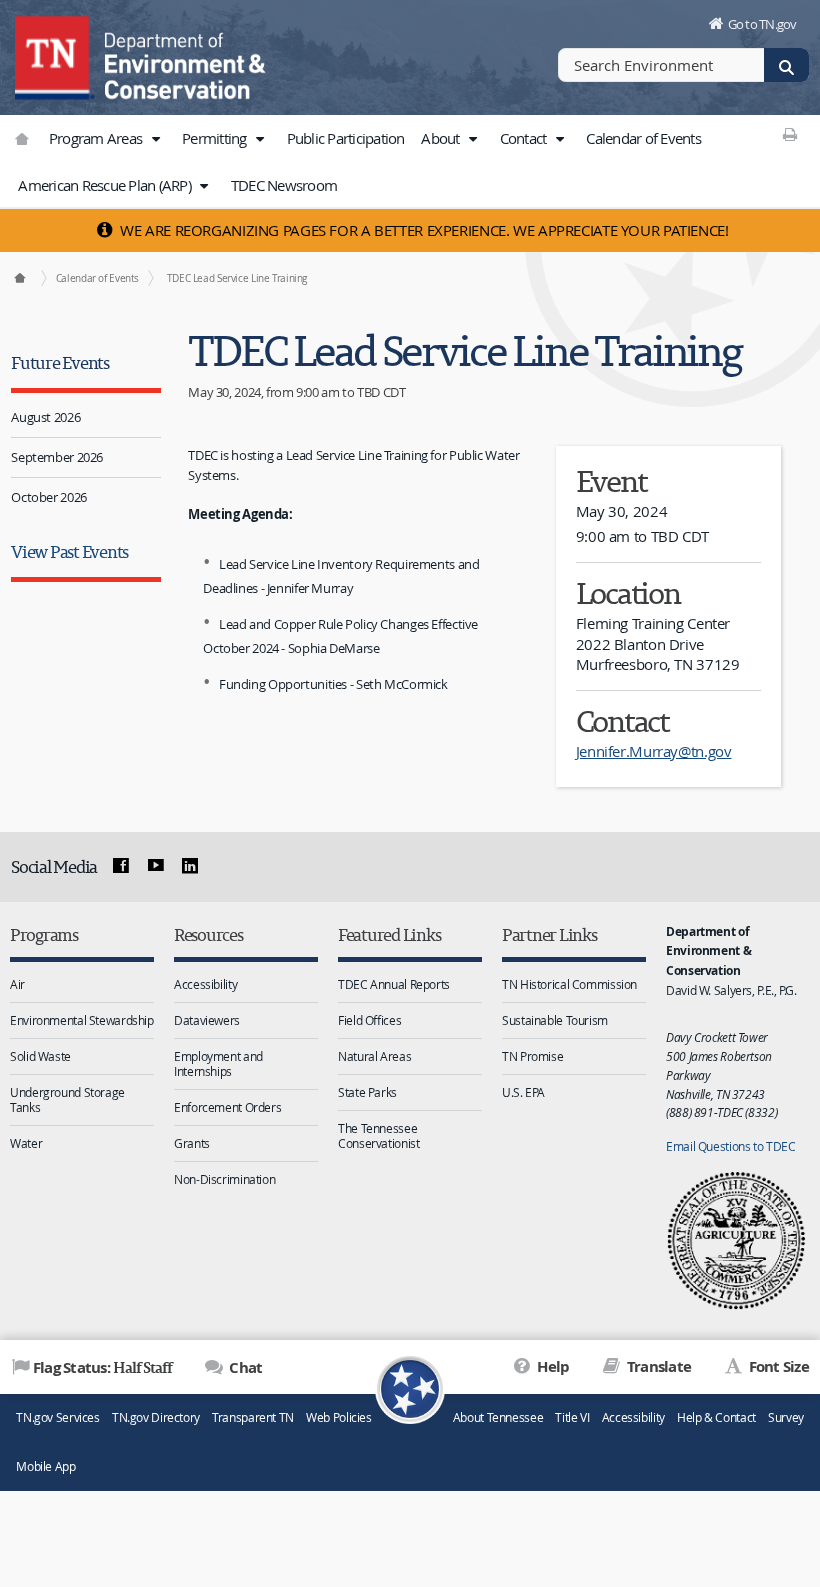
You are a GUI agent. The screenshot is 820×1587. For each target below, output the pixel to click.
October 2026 (49, 497)
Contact (525, 138)
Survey (786, 1417)
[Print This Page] (789, 134)
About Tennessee (498, 1417)
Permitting (216, 138)
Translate (657, 1366)
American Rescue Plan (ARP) (106, 185)
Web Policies (339, 1417)
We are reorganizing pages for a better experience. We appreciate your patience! (423, 230)
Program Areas (97, 138)
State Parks (367, 1092)
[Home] (19, 278)
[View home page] (55, 55)
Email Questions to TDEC (730, 1146)
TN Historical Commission (569, 984)
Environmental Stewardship (82, 1020)
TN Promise (532, 1056)
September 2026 (57, 457)
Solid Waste (40, 1056)
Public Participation (346, 138)
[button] (155, 139)
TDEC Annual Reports (394, 984)
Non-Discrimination (224, 1179)
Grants (192, 1143)
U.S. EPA (523, 1092)
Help (551, 1366)
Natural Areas (374, 1056)
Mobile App (45, 1466)
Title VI (572, 1417)
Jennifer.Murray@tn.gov (654, 751)
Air (17, 984)
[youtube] (155, 866)
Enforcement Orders (227, 1107)
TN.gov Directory (156, 1417)
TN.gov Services (57, 1417)
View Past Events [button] (69, 551)
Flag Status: (102, 1367)
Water (26, 1143)
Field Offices (369, 1020)
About (442, 138)
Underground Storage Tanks (67, 1099)
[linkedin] (190, 866)
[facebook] (121, 866)
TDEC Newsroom (284, 185)
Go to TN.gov (762, 24)
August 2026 (45, 417)
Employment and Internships (218, 1063)
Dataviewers (207, 1020)
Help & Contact (716, 1417)
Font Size (777, 1366)
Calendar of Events (643, 138)
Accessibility (205, 984)
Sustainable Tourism (555, 1020)
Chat (244, 1367)
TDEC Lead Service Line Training (237, 278)
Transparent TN (253, 1417)
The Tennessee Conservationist (378, 1135)
